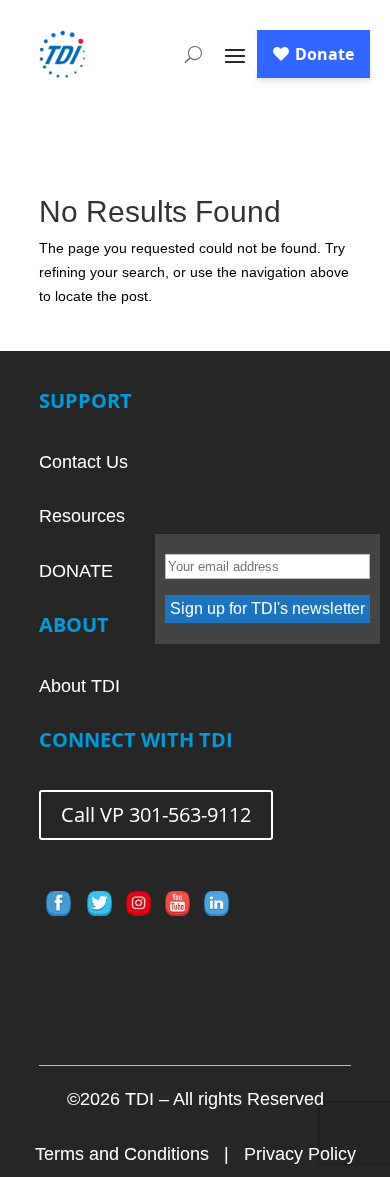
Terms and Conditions (122, 1154)
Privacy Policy (300, 1154)
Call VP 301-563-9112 (156, 814)
